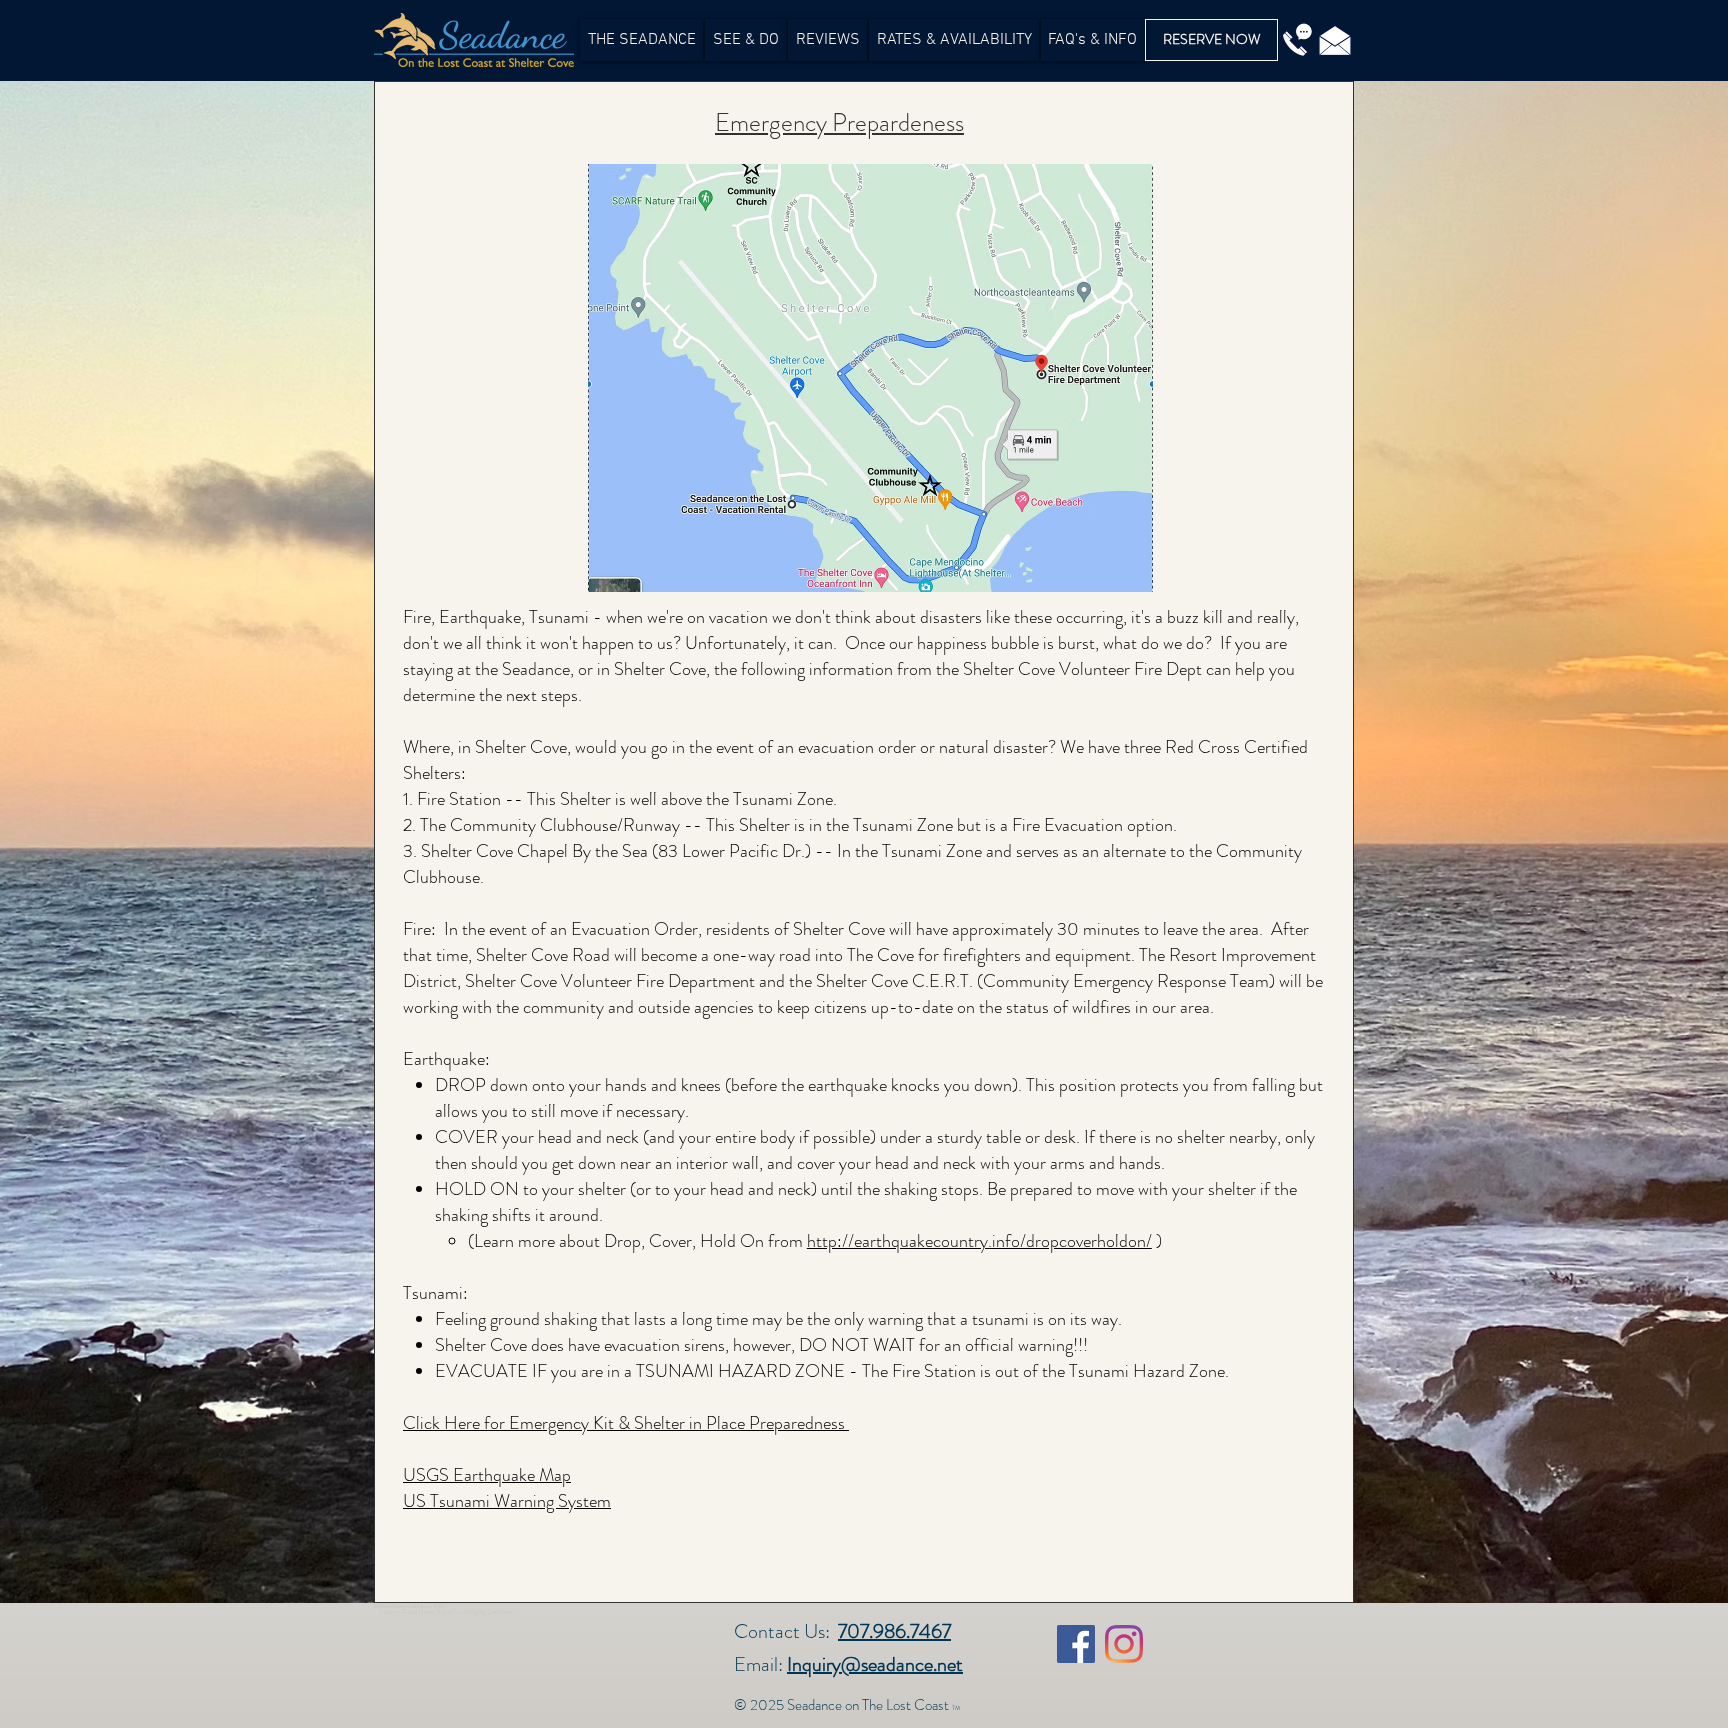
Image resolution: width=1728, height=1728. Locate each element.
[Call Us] (1297, 40)
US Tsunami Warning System (507, 1501)
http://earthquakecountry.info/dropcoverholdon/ (979, 1241)
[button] (745, 40)
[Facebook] (1076, 1644)
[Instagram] (1124, 1644)
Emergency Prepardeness (839, 123)
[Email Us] (1335, 40)
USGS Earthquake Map (487, 1475)
